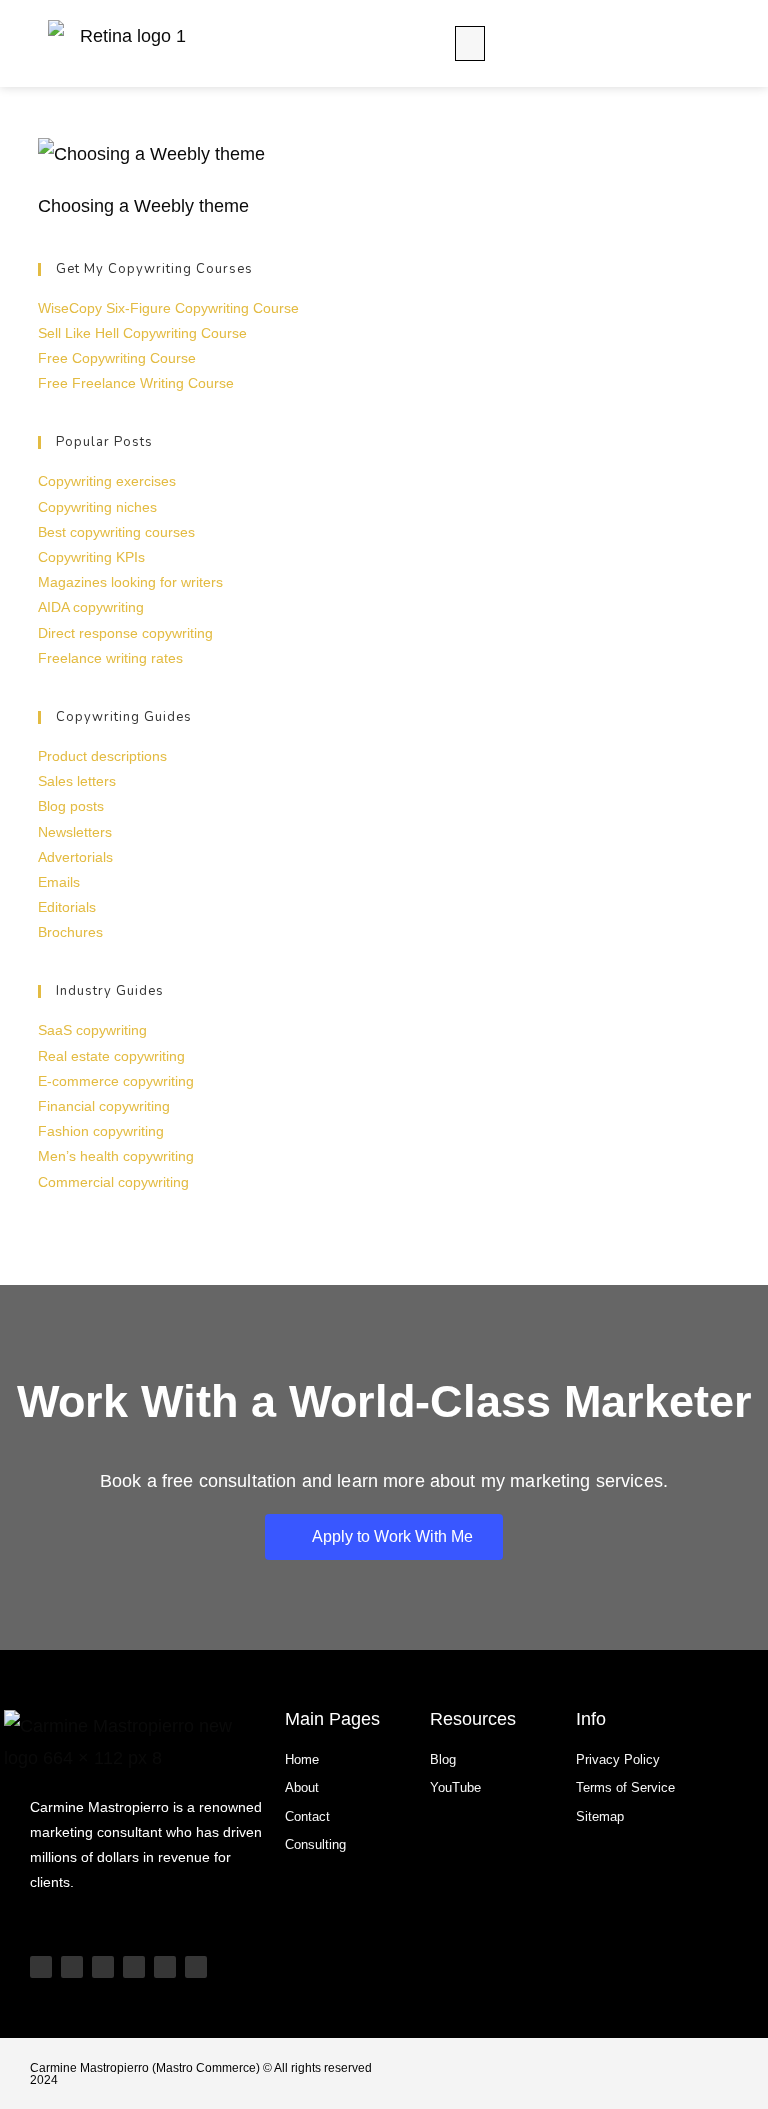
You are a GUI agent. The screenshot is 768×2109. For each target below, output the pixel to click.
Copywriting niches (97, 507)
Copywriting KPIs (91, 557)
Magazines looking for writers (130, 582)
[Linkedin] (134, 1967)
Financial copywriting (104, 1106)
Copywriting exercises (107, 481)
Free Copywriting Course (117, 358)
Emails (59, 882)
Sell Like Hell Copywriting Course (142, 333)
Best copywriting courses (116, 532)
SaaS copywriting (92, 1030)
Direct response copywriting (125, 633)
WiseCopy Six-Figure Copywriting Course (168, 308)
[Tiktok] (72, 1967)
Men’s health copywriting (116, 1156)
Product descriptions (102, 756)
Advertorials (75, 857)
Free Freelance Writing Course (136, 383)
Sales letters (77, 781)
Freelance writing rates (110, 658)
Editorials (67, 907)
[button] (470, 43)
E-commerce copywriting (116, 1081)
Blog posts (71, 806)
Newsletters (75, 832)
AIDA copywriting (91, 607)
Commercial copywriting (113, 1182)
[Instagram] (103, 1967)
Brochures (70, 932)
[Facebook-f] (196, 1967)
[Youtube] (41, 1967)
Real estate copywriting (111, 1056)
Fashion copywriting (101, 1131)
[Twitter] (165, 1967)
